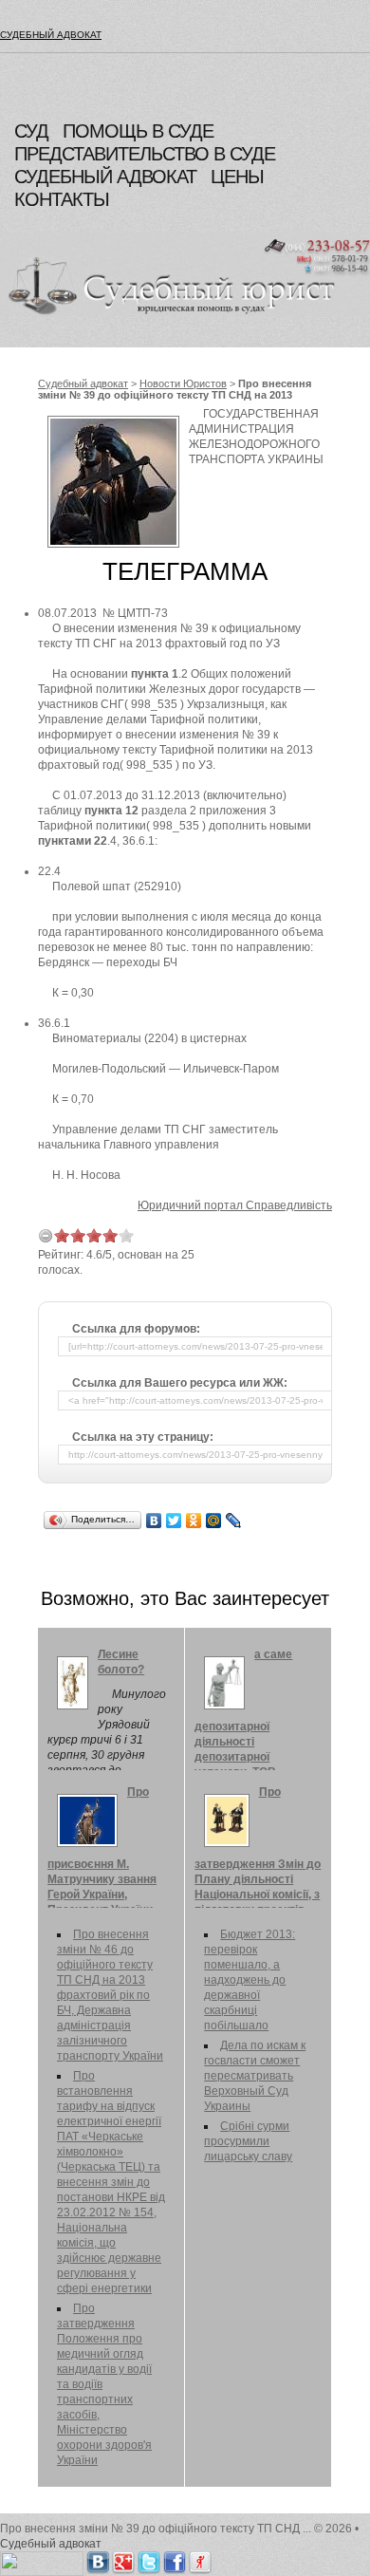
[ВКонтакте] (154, 1521)
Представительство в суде (145, 154)
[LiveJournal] (234, 1521)
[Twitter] (174, 1521)
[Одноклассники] (194, 1521)
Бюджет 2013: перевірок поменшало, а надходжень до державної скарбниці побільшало (250, 1980)
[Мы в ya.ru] (200, 2559)
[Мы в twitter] (149, 2559)
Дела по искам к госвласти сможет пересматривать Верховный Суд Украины (255, 2076)
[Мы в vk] (98, 2559)
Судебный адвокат (51, 35)
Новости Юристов (183, 383)
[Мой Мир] (214, 1521)
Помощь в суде (138, 131)
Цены (237, 177)
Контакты (62, 199)
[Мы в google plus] (123, 2559)
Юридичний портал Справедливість (235, 1205)
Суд (31, 131)
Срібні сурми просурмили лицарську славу (248, 2141)
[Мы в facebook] (175, 2559)
